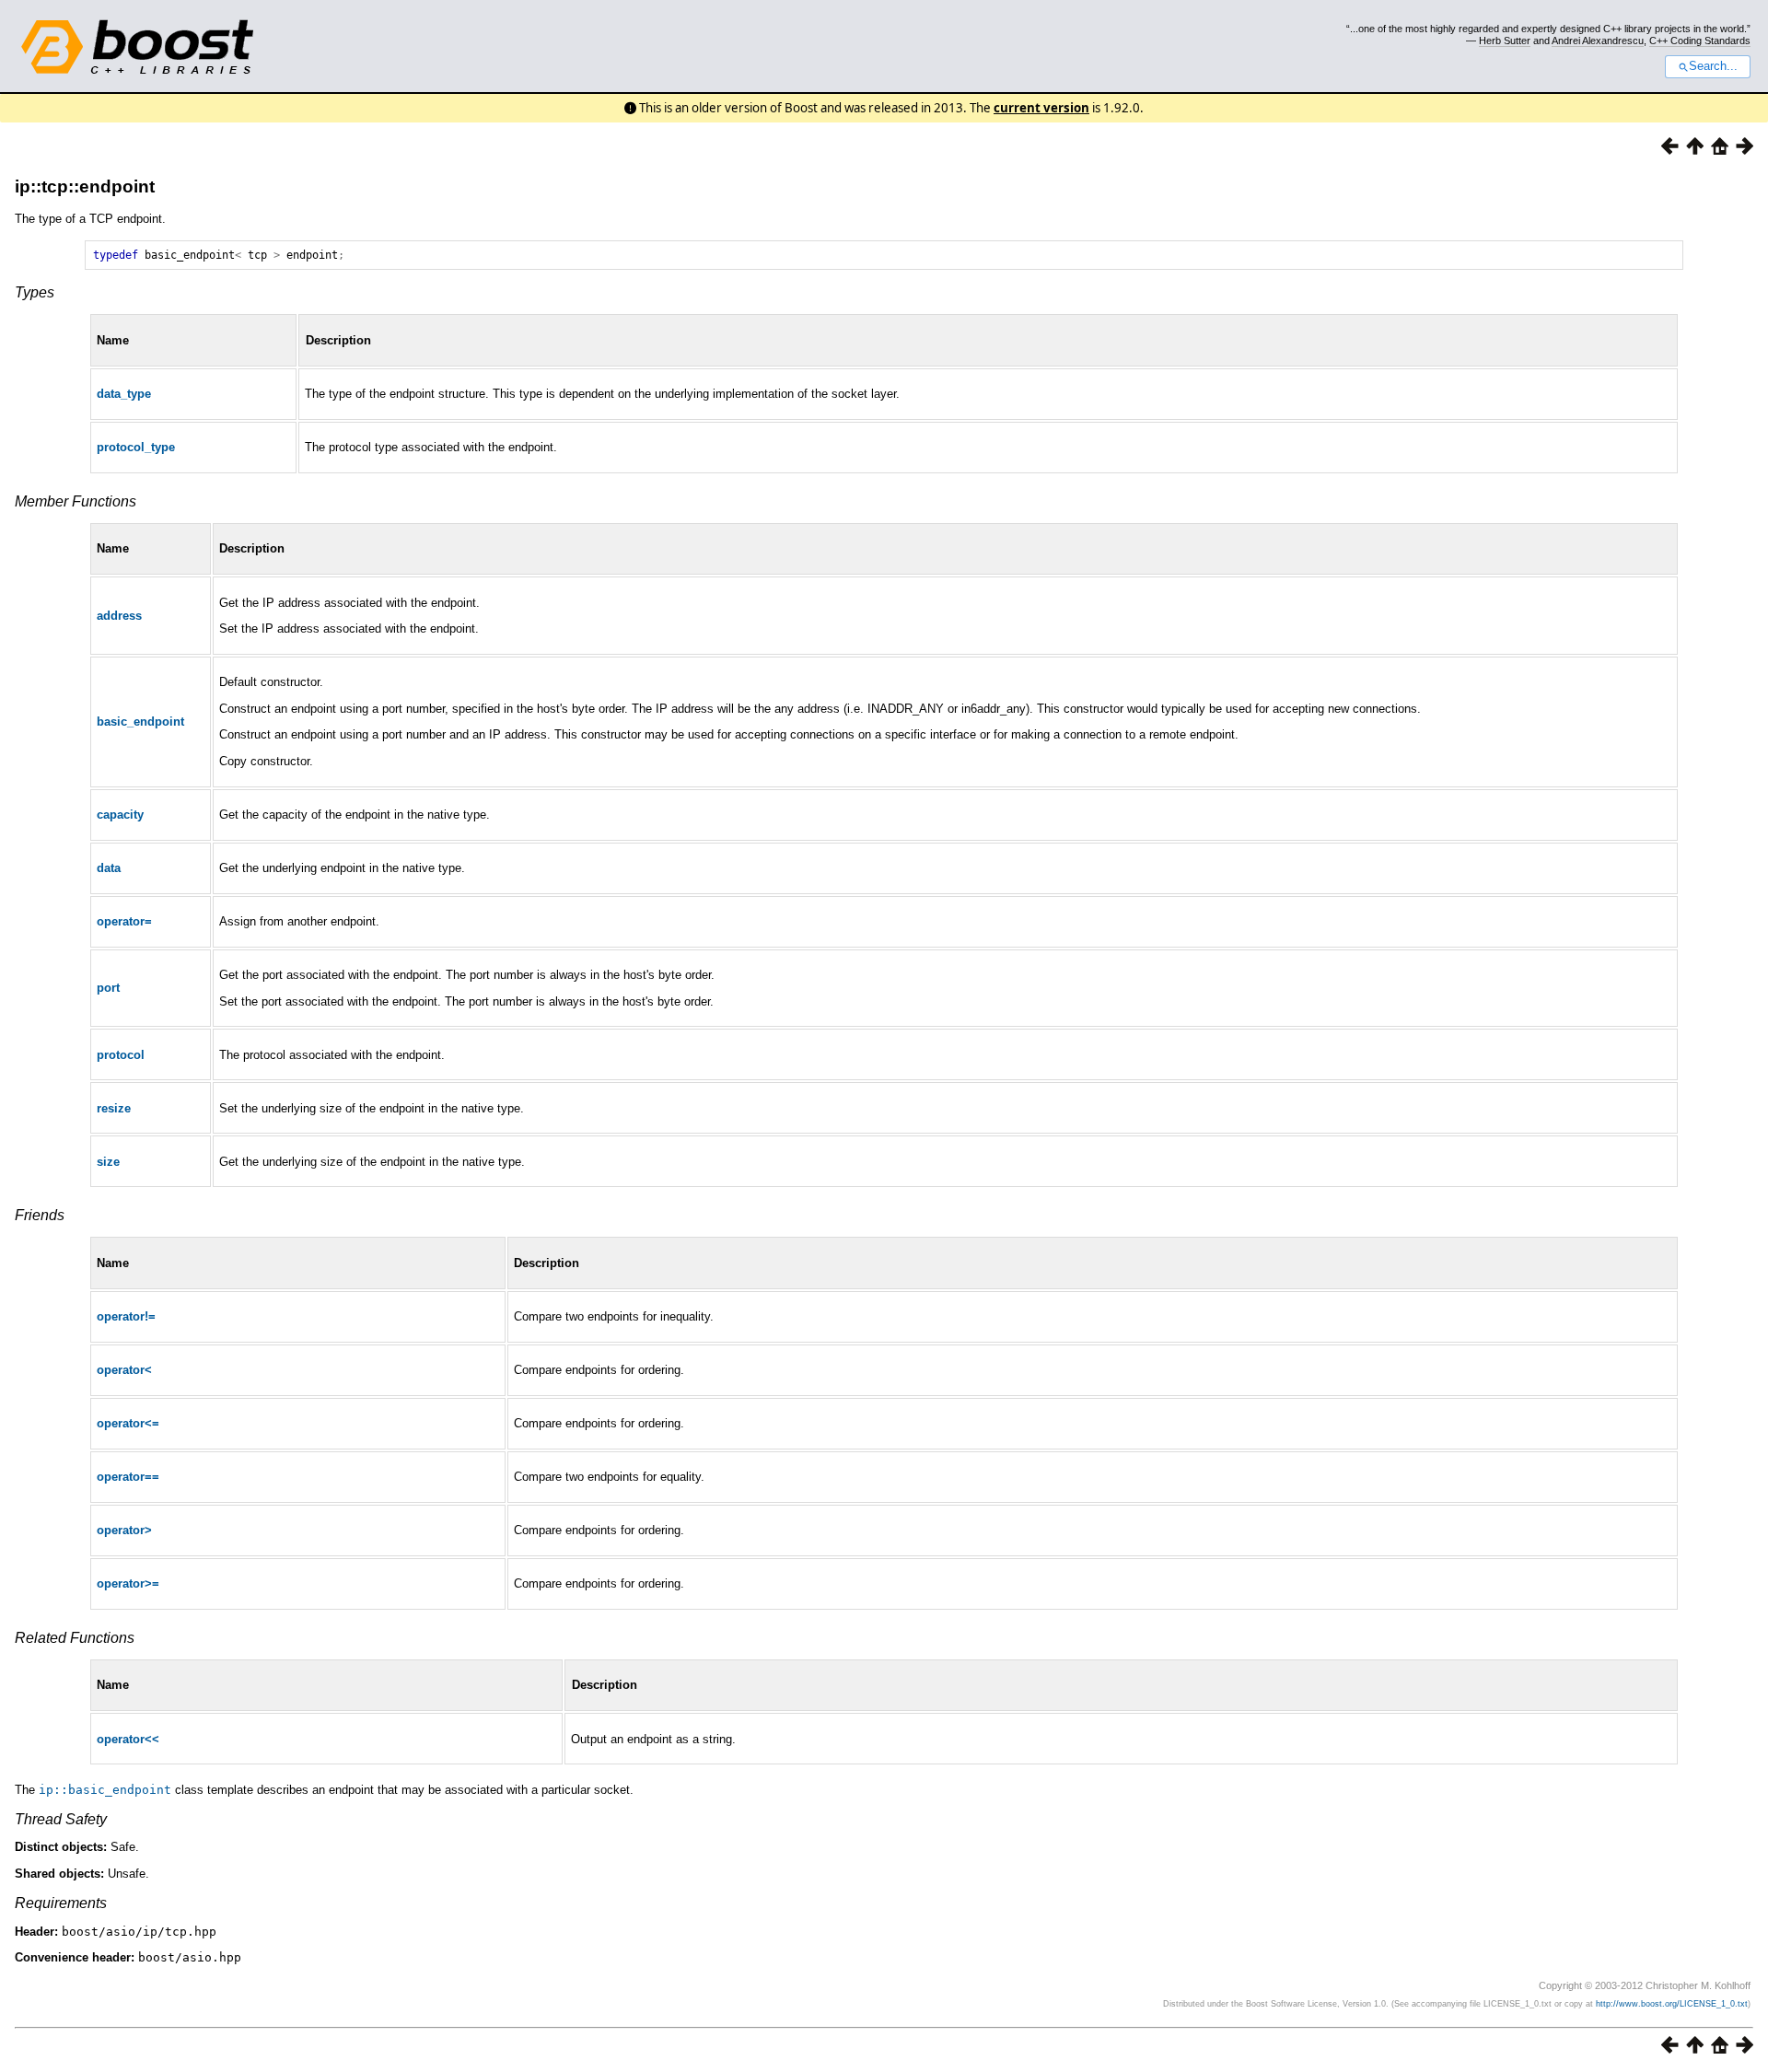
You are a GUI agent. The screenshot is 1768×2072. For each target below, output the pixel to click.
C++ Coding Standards (1700, 41)
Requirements (61, 1903)
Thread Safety (61, 1819)
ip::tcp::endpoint (85, 186)
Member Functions (76, 501)
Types (35, 292)
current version (1041, 108)
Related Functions (75, 1638)
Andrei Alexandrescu (1598, 41)
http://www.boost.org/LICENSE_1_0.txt (1672, 2004)
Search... (1713, 66)
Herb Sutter (1505, 41)
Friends (40, 1215)
